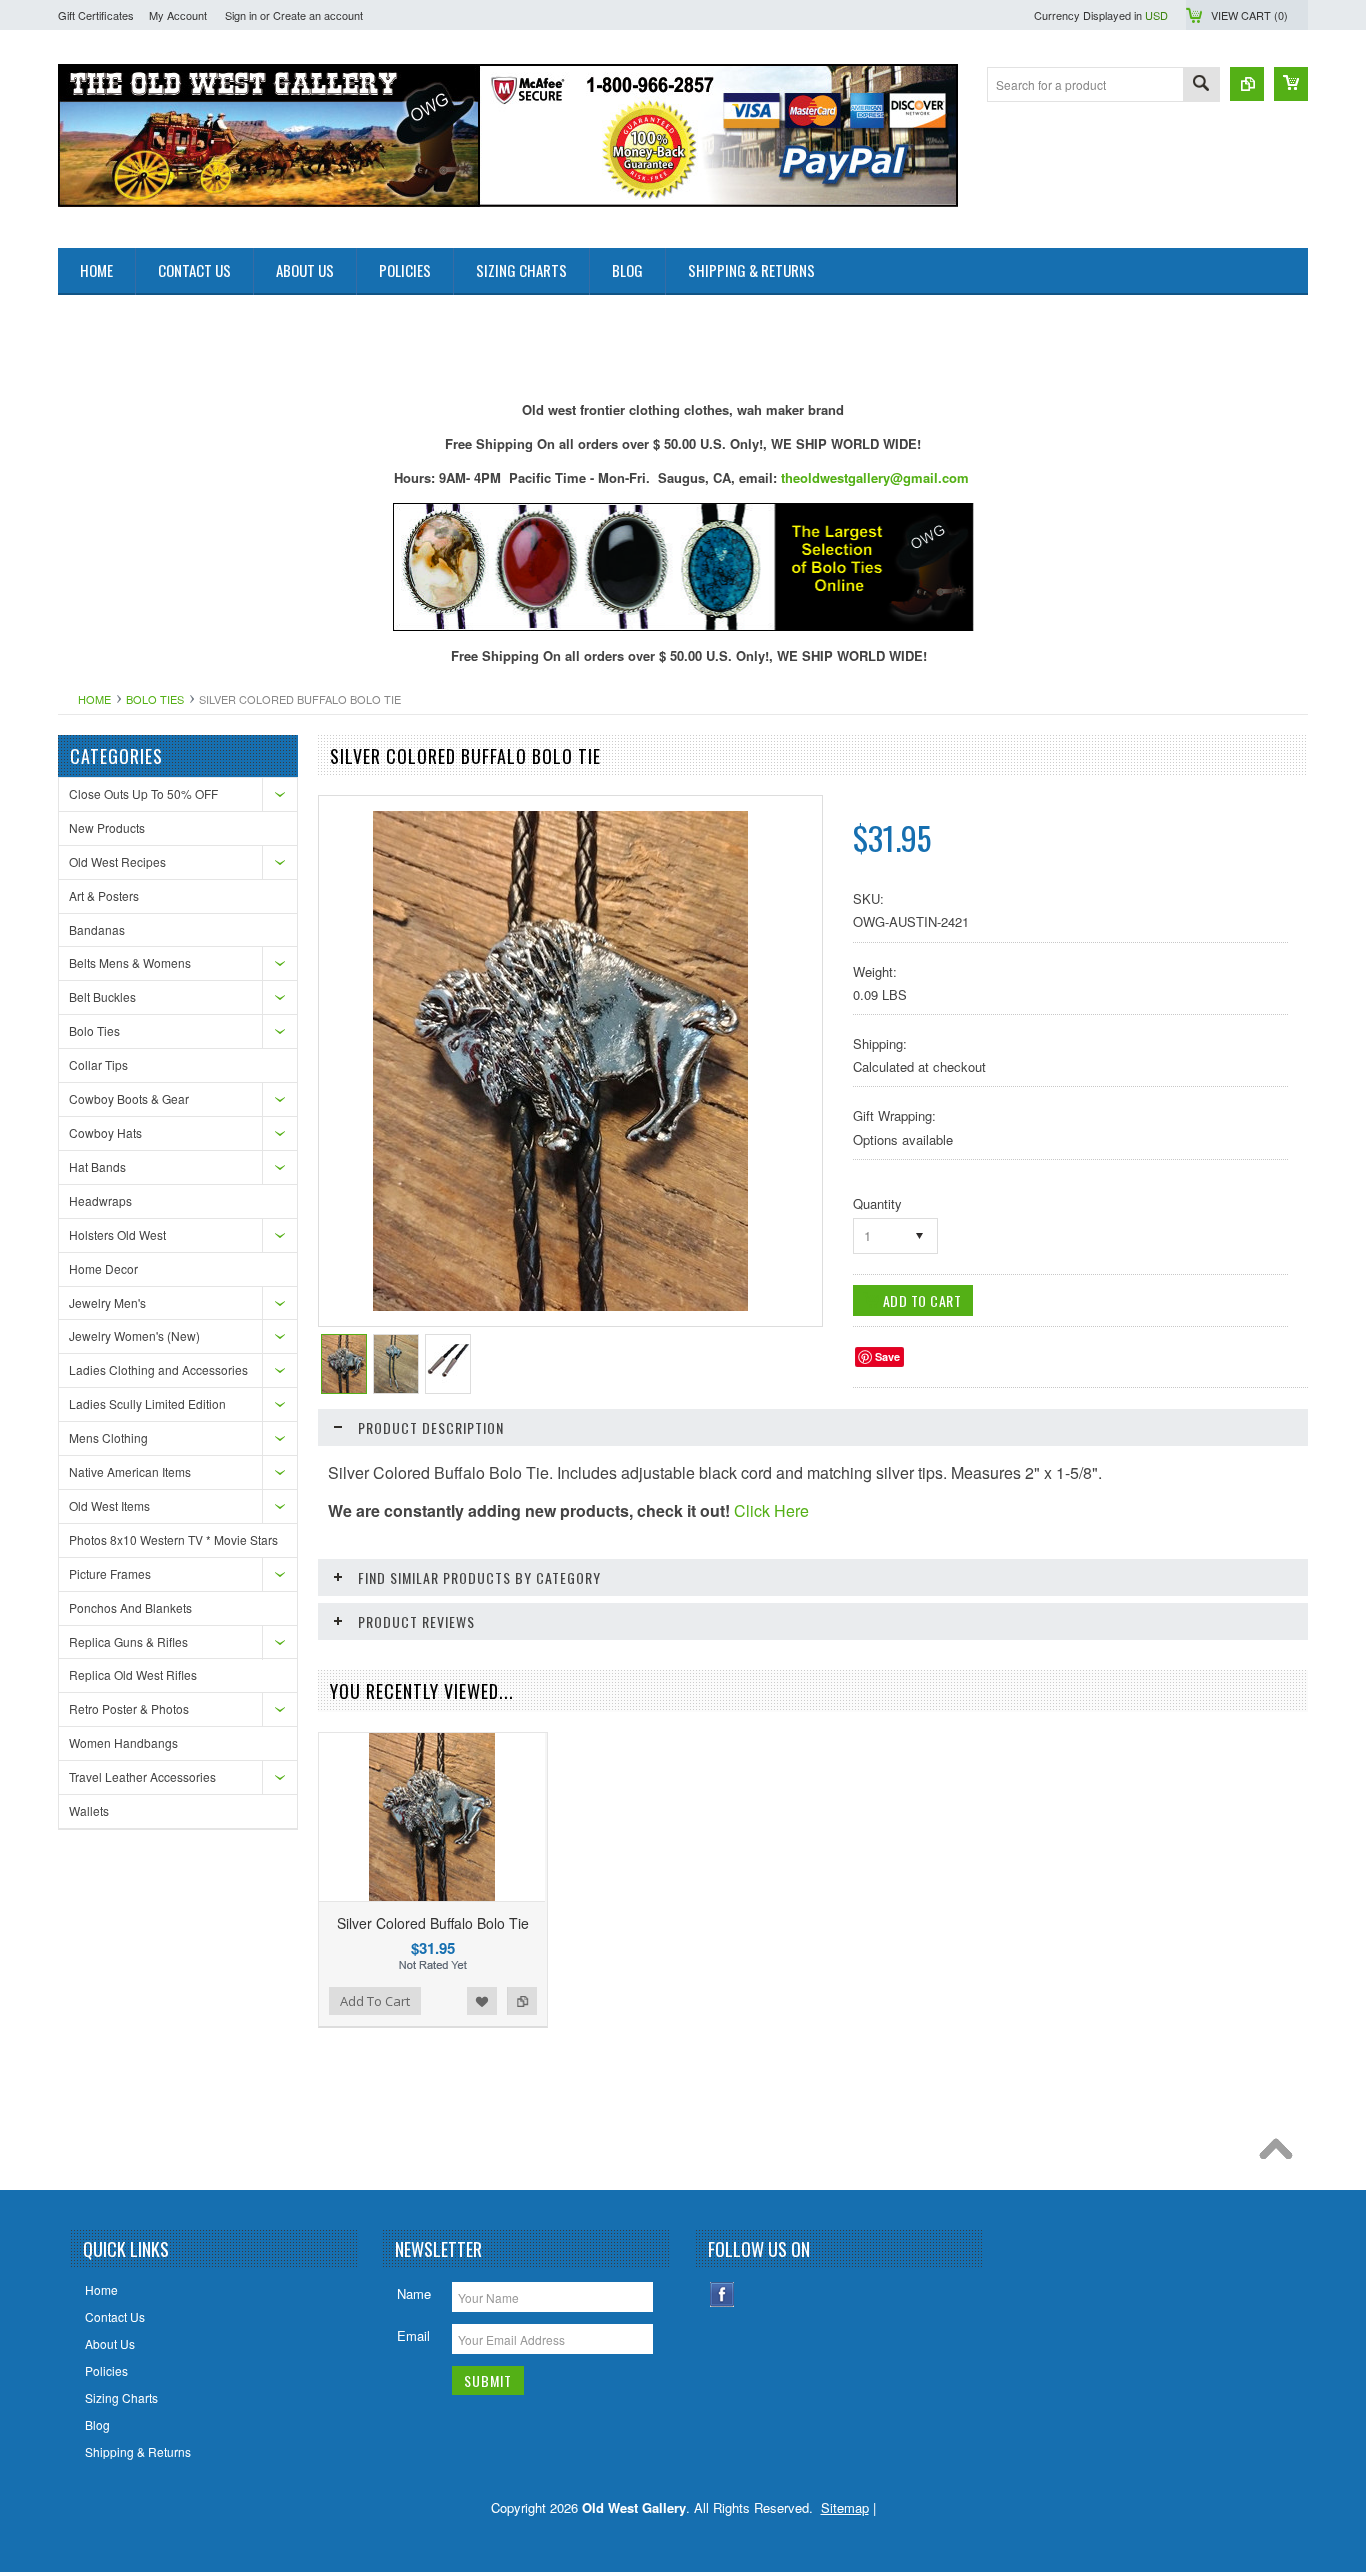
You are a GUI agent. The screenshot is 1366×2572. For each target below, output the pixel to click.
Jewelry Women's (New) (134, 1335)
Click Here (771, 1510)
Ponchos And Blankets (130, 1607)
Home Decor (103, 1268)
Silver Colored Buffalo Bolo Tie (433, 1923)
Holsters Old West (117, 1234)
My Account (178, 15)
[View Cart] (1291, 84)
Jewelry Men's (107, 1302)
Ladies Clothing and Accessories (158, 1369)
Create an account (318, 15)
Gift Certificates (96, 15)
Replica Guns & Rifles (128, 1641)
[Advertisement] (422, 340)
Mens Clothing (108, 1437)
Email (413, 2335)
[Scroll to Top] (1281, 2154)
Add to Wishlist (482, 2001)
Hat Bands (97, 1166)
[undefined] (560, 1305)
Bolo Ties (155, 699)
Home (94, 699)
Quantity (877, 1203)
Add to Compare (522, 2001)
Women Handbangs (123, 1742)
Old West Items (109, 1505)
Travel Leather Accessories (142, 1776)
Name (414, 2293)
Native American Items (130, 1471)
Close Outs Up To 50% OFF (143, 793)
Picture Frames (110, 1573)
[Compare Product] (1247, 84)
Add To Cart (375, 2001)
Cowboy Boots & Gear (129, 1098)
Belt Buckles (102, 996)
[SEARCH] (1201, 85)
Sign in (241, 15)
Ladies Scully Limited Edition (147, 1403)
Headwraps (100, 1200)
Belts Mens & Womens (130, 962)
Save (887, 1356)
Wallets (89, 1810)
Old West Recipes (117, 861)
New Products (107, 827)
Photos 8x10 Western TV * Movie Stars (173, 1539)
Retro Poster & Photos (129, 1708)
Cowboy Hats (105, 1132)
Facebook (722, 2294)
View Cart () (1249, 15)
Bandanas (97, 929)
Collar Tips (98, 1064)
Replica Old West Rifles (133, 1674)
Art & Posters (104, 895)
